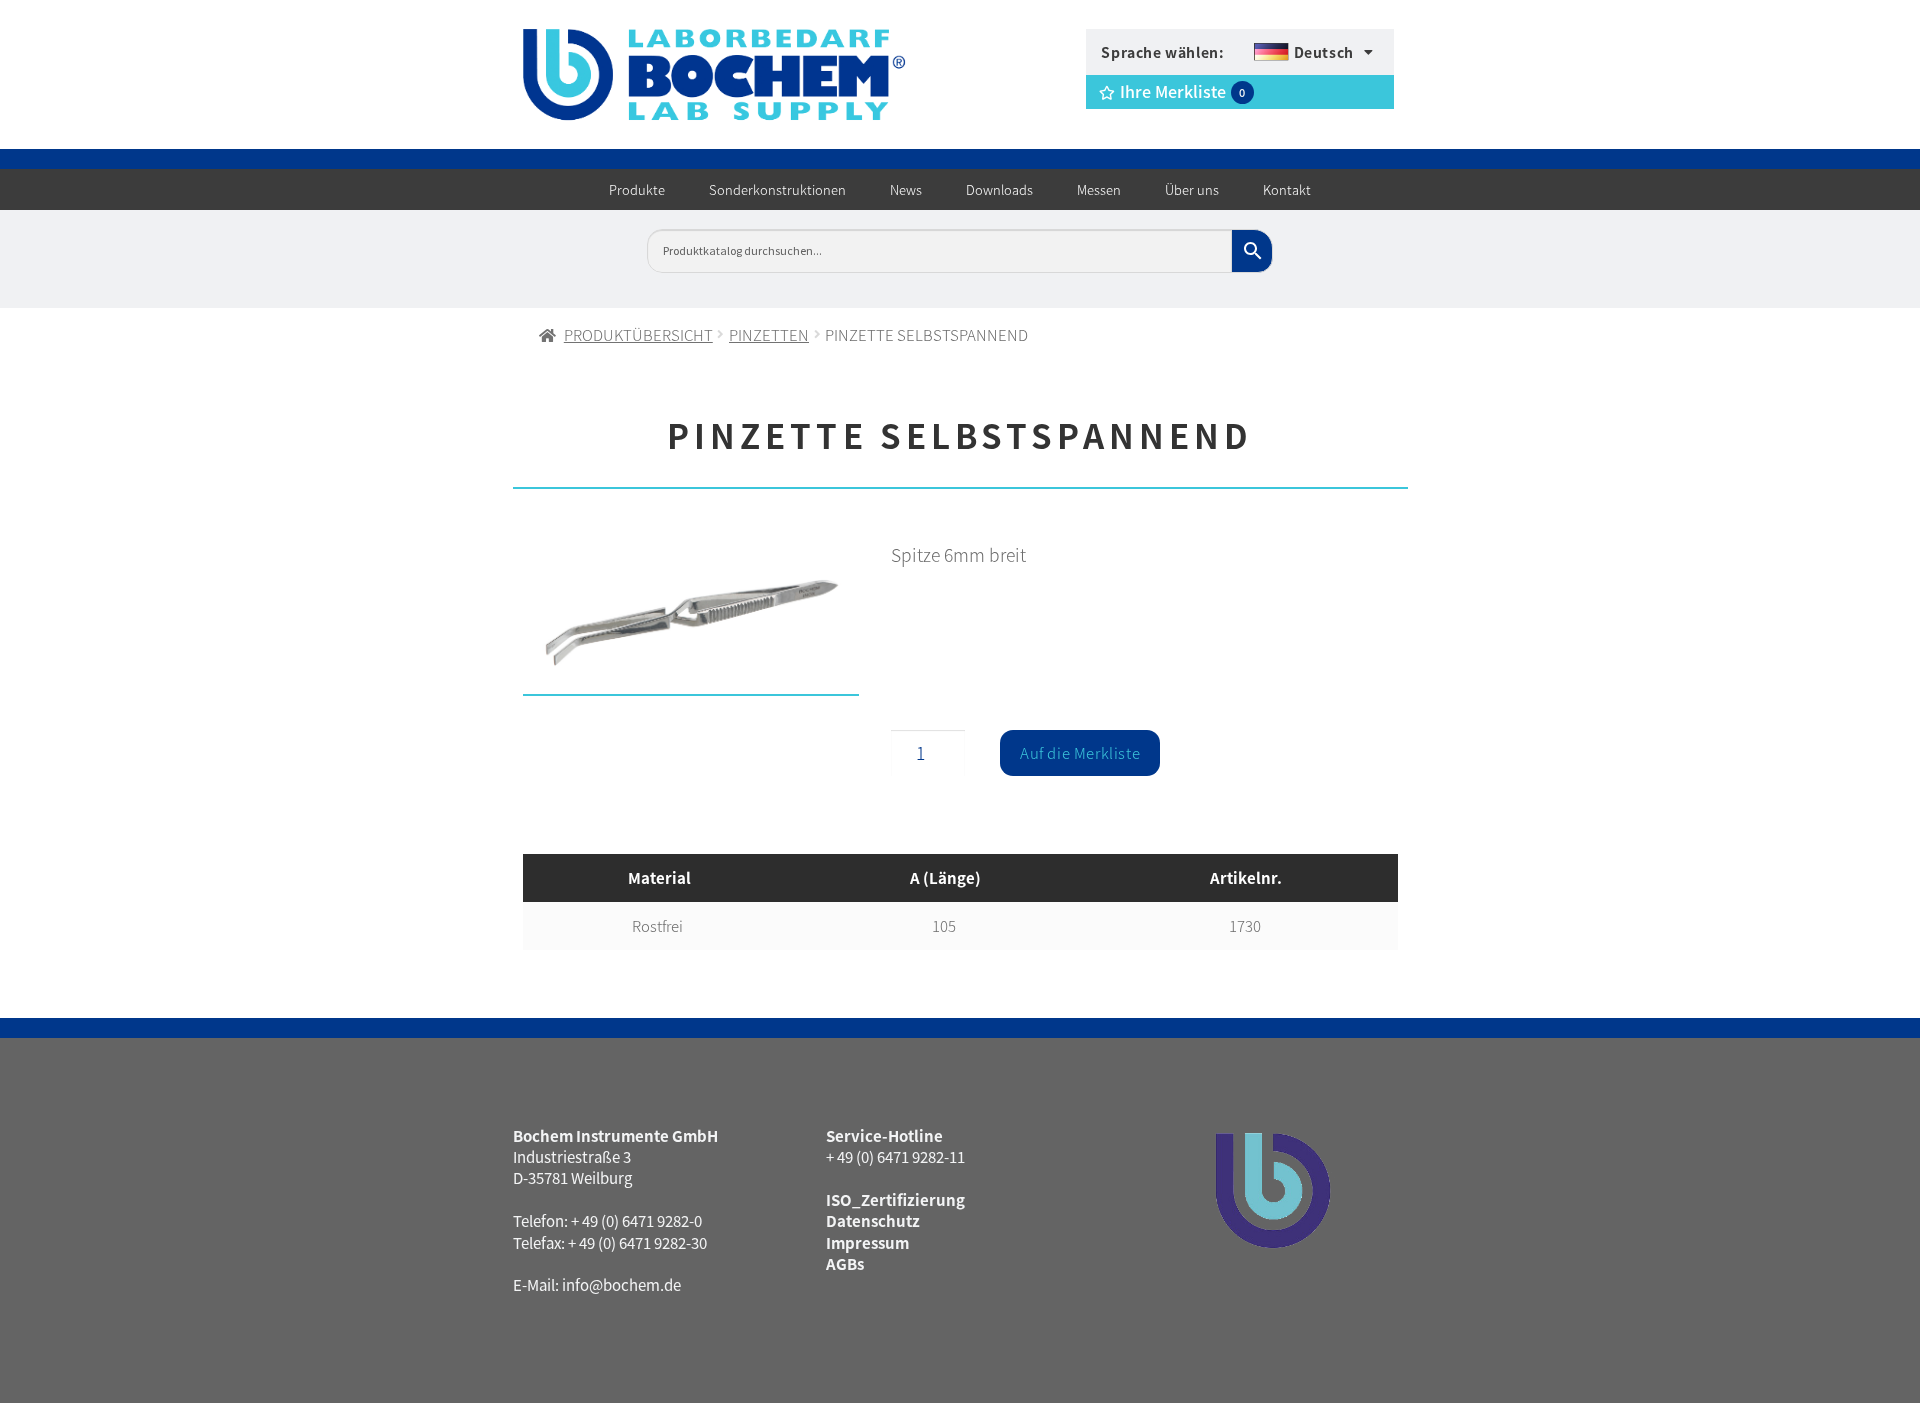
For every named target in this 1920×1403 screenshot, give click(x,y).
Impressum (867, 1242)
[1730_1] (691, 623)
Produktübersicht (638, 334)
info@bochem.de (621, 1284)
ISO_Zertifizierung (895, 1199)
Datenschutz (873, 1220)
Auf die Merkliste (1080, 752)
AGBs (845, 1263)
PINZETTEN (769, 334)
